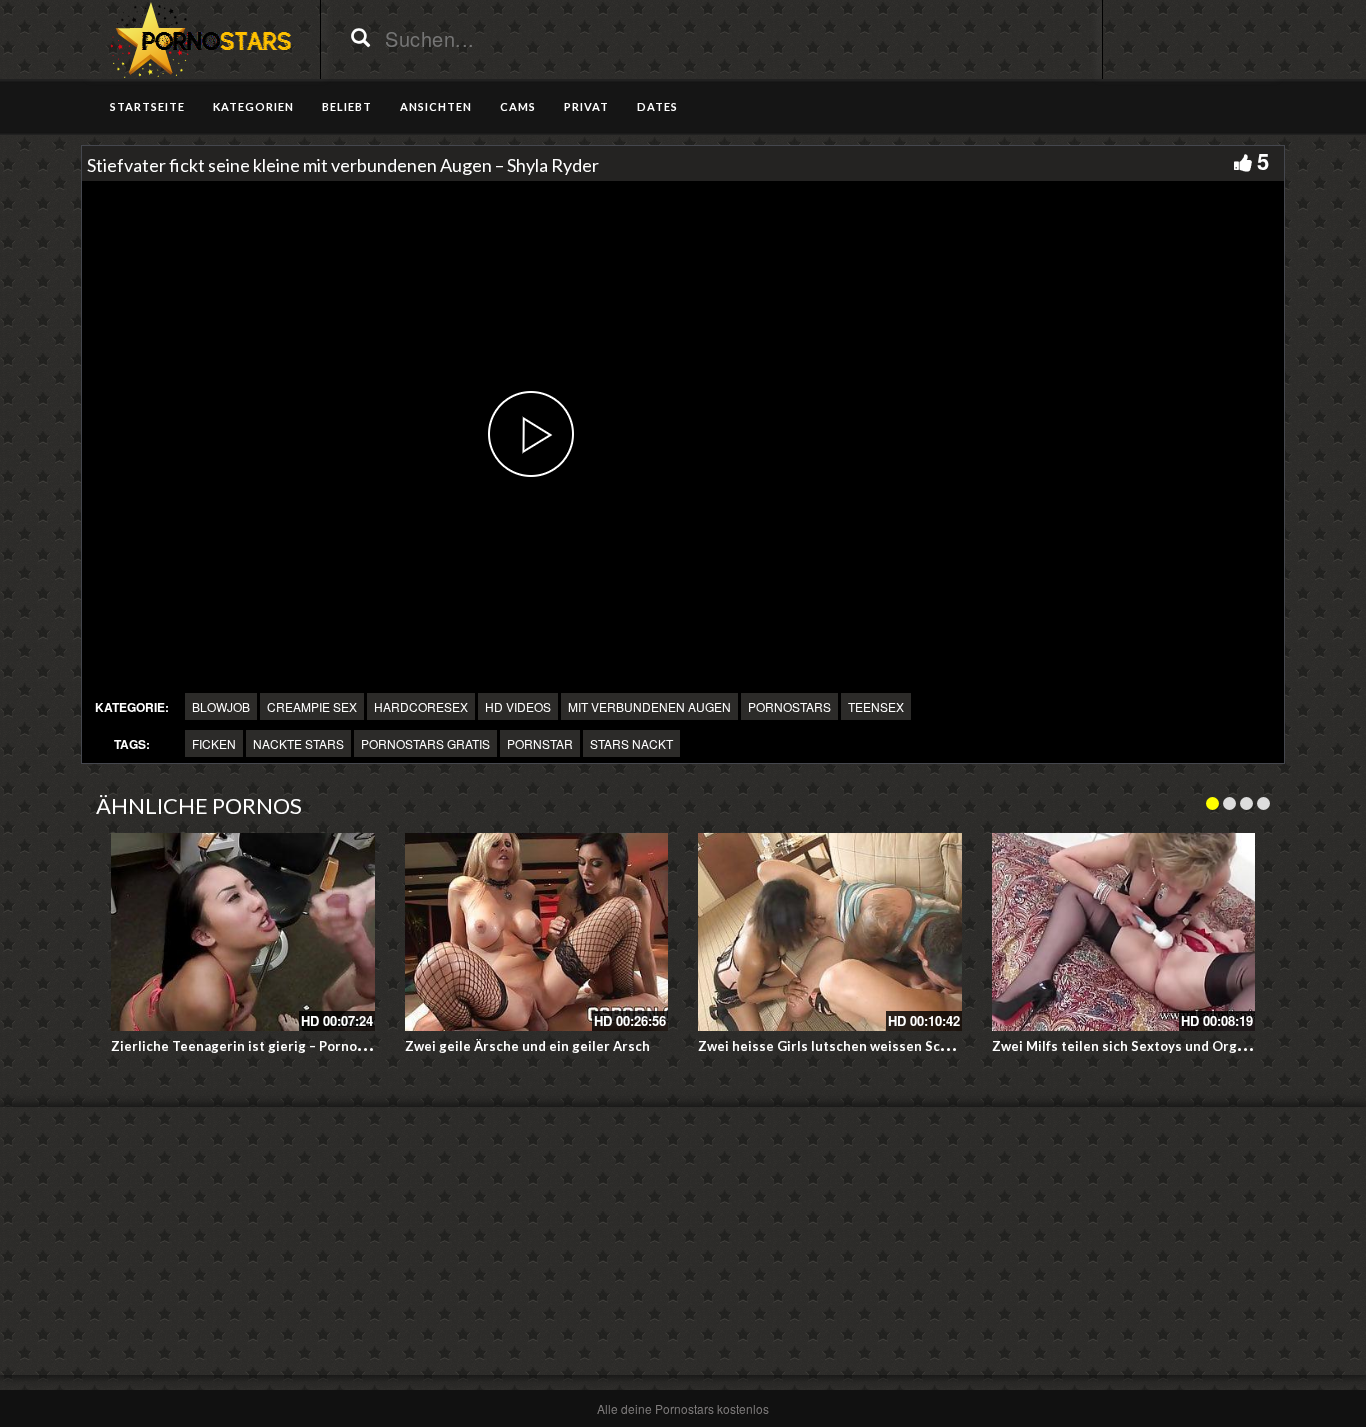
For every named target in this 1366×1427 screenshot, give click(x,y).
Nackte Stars (298, 743)
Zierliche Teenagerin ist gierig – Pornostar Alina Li (271, 1046)
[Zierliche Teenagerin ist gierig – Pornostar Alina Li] (243, 932)
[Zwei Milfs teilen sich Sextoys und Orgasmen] (1124, 932)
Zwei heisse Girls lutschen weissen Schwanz (839, 1046)
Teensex (876, 706)
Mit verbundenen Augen (649, 706)
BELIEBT (347, 106)
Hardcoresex (421, 706)
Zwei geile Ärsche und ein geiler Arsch (527, 1046)
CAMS (518, 106)
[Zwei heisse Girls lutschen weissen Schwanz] (830, 932)
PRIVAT (586, 106)
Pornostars (789, 706)
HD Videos (518, 706)
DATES (657, 106)
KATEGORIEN (253, 106)
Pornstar (540, 743)
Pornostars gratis (425, 743)
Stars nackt (631, 743)
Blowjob (221, 706)
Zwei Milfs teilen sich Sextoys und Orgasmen (1135, 1046)
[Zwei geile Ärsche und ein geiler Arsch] (537, 932)
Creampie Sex (312, 706)
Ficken (214, 743)
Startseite (147, 106)
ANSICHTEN (436, 106)
